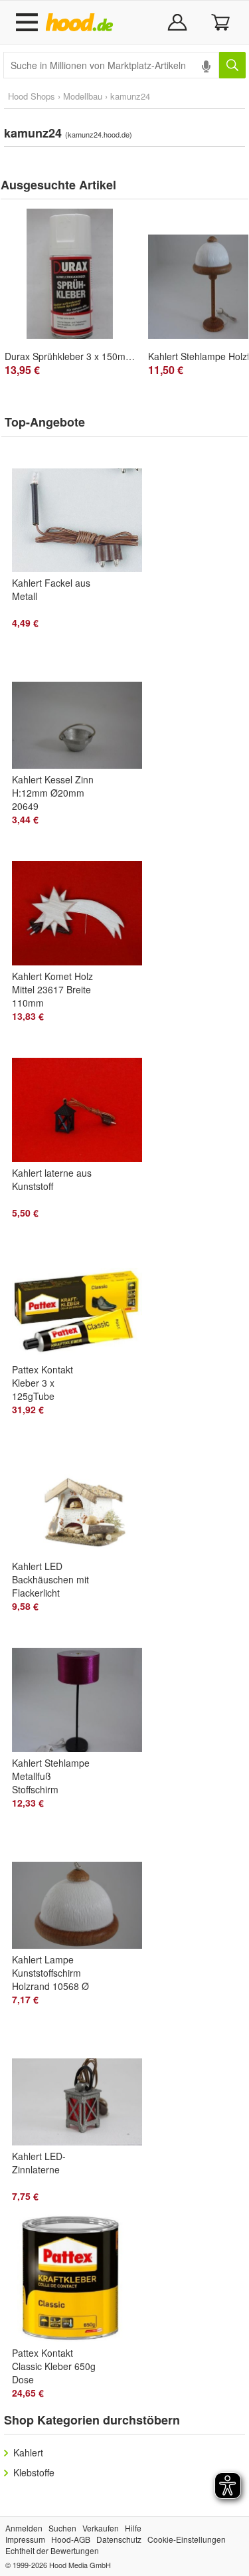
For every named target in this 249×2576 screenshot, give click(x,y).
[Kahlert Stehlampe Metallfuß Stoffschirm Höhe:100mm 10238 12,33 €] (83, 1690)
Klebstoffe (34, 2472)
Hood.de (82, 23)
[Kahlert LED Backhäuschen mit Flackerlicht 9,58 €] (83, 1493)
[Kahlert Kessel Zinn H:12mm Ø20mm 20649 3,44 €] (83, 706)
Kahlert (28, 2452)
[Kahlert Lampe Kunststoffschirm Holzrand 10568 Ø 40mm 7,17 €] (83, 1886)
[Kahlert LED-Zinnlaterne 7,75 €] (83, 2083)
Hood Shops (32, 96)
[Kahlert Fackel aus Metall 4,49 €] (83, 510)
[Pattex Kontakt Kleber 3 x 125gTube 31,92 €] (83, 1296)
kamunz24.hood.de (99, 134)
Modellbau (83, 96)
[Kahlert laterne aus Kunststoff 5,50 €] (83, 1100)
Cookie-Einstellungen (187, 2539)
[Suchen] (232, 65)
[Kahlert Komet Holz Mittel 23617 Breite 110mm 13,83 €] (83, 903)
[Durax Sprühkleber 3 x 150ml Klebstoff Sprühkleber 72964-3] (70, 274)
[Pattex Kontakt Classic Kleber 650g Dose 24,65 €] (83, 2280)
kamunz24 (130, 96)
